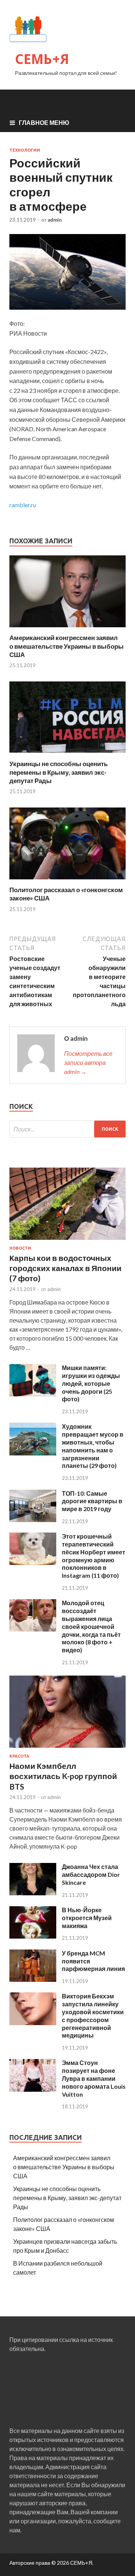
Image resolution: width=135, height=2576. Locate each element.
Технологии (25, 150)
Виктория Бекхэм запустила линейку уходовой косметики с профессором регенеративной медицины (93, 2016)
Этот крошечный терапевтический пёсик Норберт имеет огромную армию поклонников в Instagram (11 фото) (94, 1556)
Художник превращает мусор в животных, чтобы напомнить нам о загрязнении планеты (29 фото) (93, 1446)
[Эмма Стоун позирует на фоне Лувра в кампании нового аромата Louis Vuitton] (33, 2089)
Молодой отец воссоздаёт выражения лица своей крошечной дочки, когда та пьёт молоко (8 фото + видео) (91, 1626)
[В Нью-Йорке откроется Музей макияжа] (33, 1936)
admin (55, 220)
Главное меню (44, 122)
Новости (20, 1248)
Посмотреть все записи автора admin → (88, 1062)
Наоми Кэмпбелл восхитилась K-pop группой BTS (63, 1776)
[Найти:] (67, 1129)
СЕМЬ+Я (42, 59)
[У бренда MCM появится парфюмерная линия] (33, 1979)
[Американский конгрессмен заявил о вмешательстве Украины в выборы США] (67, 629)
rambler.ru (23, 505)
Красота (19, 1756)
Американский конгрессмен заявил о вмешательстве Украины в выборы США (67, 646)
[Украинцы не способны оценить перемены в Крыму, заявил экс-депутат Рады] (67, 755)
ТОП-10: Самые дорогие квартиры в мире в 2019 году (92, 1501)
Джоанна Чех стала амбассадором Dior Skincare (91, 1874)
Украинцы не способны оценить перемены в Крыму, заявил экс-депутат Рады (58, 772)
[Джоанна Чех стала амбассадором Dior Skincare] (33, 1893)
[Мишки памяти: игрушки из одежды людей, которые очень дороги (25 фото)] (33, 1394)
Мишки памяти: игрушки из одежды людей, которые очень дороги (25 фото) (91, 1383)
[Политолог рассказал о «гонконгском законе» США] (67, 881)
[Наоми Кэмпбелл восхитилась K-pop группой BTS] (67, 1749)
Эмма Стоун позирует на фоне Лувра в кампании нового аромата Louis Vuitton (94, 2078)
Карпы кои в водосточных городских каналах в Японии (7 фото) (65, 1268)
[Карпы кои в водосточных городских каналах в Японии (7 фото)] (67, 1241)
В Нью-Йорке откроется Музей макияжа (87, 1918)
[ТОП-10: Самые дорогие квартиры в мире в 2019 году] (33, 1520)
